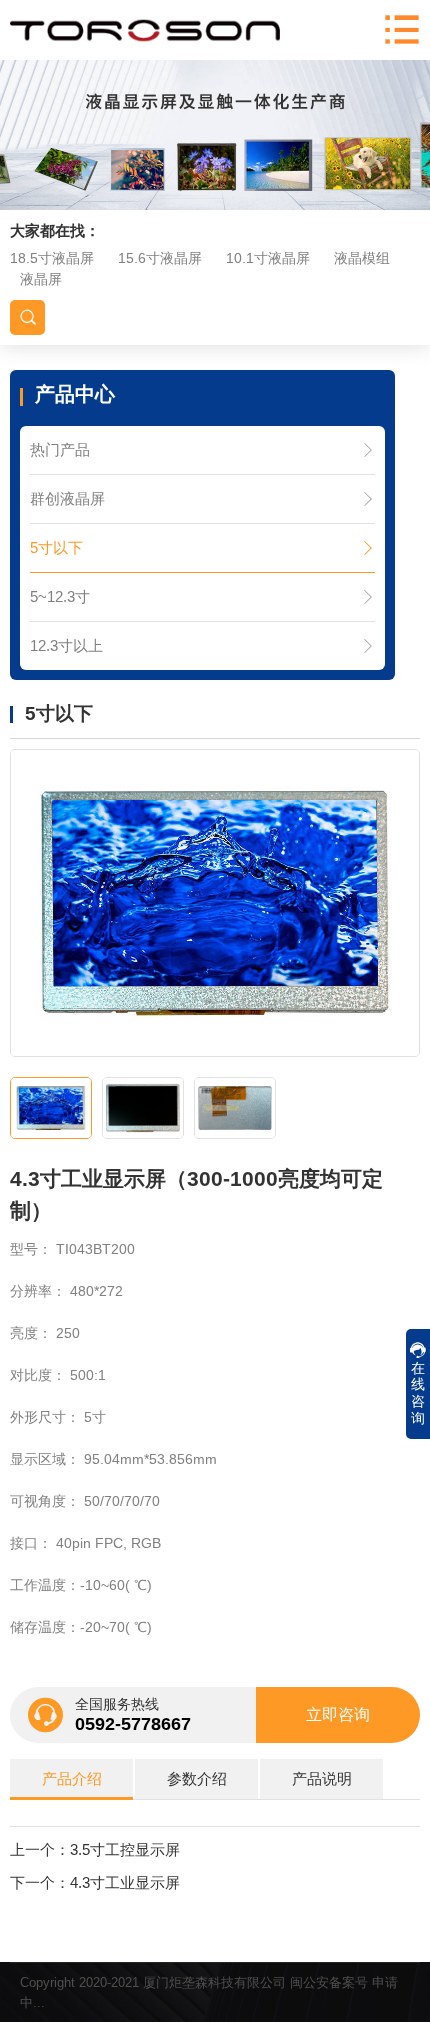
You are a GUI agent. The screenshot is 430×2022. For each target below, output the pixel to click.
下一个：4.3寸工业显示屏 (95, 1882)
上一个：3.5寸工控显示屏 (95, 1849)
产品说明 (322, 1778)
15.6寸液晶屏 (160, 258)
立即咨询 (338, 1714)
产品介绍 (72, 1778)
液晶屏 (41, 279)
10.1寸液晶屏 (268, 258)
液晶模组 (362, 258)
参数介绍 (197, 1778)
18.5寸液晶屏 (52, 258)
